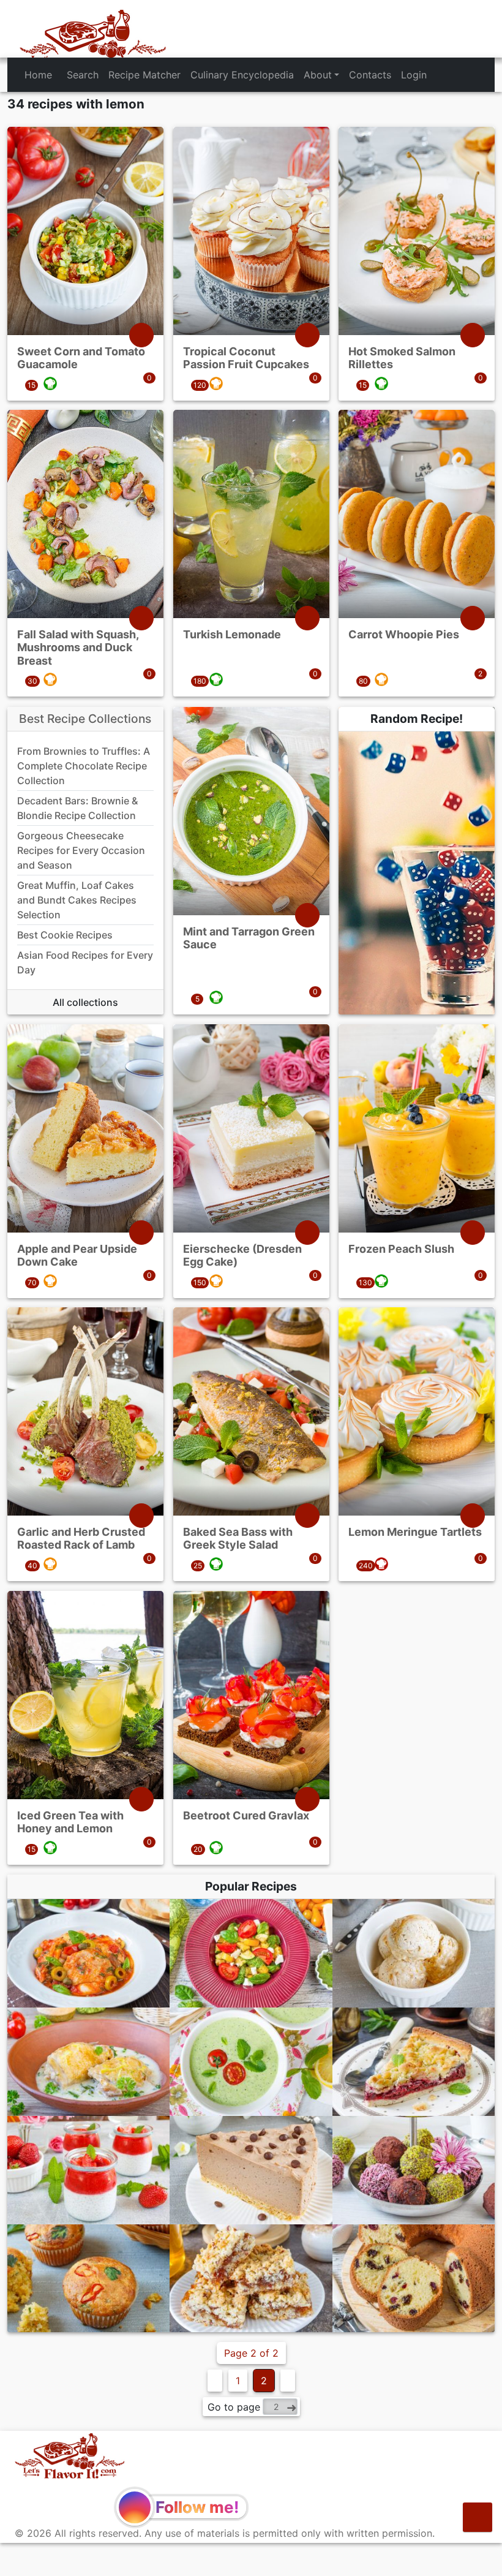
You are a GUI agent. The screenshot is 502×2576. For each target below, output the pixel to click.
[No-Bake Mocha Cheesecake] (251, 2170)
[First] (215, 2381)
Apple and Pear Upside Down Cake (77, 1255)
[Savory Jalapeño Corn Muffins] (88, 2279)
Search (83, 75)
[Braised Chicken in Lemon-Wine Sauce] (88, 2062)
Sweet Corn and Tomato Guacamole (81, 357)
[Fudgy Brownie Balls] (414, 2170)
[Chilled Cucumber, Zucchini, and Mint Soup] (251, 2062)
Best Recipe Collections (85, 719)
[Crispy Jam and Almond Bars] (251, 2279)
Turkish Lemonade (232, 634)
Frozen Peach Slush (401, 1248)
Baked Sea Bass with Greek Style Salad (238, 1539)
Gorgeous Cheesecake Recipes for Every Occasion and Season (81, 850)
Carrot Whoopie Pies (404, 634)
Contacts (370, 75)
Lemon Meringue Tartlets (415, 1532)
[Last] (288, 2381)
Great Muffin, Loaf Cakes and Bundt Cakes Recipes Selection (77, 900)
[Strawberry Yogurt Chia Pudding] (88, 2170)
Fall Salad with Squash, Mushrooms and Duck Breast (78, 648)
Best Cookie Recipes (65, 935)
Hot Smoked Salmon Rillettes (402, 357)
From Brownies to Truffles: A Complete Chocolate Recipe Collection (84, 766)
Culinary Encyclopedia (242, 75)
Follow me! (197, 2507)
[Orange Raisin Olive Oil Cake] (414, 2279)
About (318, 75)
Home (38, 75)
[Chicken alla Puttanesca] (88, 1953)
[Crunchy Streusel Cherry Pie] (414, 2062)
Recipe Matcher (144, 75)
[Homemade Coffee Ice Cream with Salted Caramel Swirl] (414, 1953)
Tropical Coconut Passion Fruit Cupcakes (246, 357)
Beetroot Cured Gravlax (246, 1815)
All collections (85, 1002)
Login (414, 75)
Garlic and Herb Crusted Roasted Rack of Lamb (81, 1539)
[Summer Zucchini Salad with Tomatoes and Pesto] (251, 1953)
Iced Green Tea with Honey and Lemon (70, 1822)
